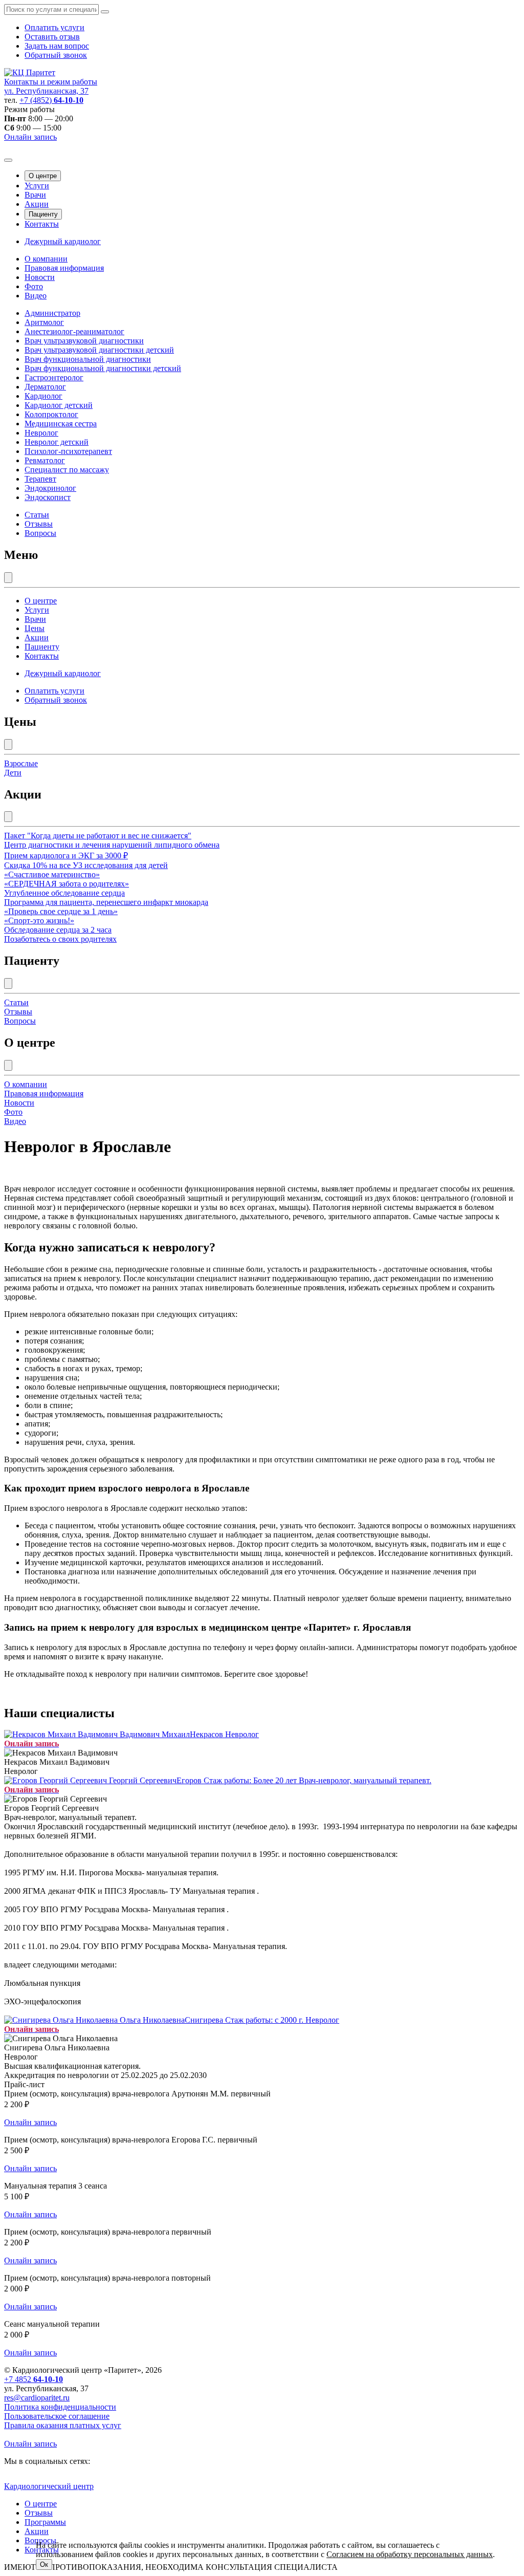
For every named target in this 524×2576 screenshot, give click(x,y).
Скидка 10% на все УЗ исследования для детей (86, 865)
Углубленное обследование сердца (64, 893)
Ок (44, 2564)
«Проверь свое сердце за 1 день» (61, 911)
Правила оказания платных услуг (63, 2425)
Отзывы (39, 524)
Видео (36, 296)
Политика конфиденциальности (60, 2407)
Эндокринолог (50, 488)
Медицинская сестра (61, 424)
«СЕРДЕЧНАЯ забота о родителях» (67, 884)
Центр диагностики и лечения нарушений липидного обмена (112, 845)
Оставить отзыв (52, 37)
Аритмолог (44, 322)
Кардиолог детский (59, 405)
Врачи (35, 195)
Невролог (41, 433)
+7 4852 (34, 2379)
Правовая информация (64, 268)
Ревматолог (45, 460)
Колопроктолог (51, 414)
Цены (35, 628)
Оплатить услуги (54, 27)
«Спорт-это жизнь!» (39, 921)
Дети (13, 773)
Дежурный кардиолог (63, 241)
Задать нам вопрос (57, 46)
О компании (46, 259)
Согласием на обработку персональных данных (410, 2554)
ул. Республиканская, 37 (46, 91)
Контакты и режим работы (51, 82)
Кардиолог (43, 396)
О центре (43, 176)
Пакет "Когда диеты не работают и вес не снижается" (98, 836)
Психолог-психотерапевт (68, 451)
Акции (37, 204)
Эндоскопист (48, 497)
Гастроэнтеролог (54, 377)
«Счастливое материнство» (52, 874)
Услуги (37, 186)
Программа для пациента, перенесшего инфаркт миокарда (106, 902)
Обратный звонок (56, 55)
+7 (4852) (51, 100)
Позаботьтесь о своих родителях (60, 939)
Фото (34, 286)
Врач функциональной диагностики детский (103, 368)
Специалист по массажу (67, 470)
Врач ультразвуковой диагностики (84, 341)
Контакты (42, 224)
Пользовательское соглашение (57, 2416)
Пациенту (43, 214)
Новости (40, 277)
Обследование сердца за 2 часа (58, 930)
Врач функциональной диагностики (88, 359)
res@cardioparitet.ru (37, 2398)
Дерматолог (45, 387)
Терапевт (40, 479)
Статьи (37, 515)
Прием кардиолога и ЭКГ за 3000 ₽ (66, 856)
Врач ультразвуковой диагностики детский (99, 350)
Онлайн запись (30, 137)
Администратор (52, 313)
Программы (45, 2522)
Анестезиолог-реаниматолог (74, 331)
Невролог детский (57, 442)
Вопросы (40, 533)
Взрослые (21, 763)
